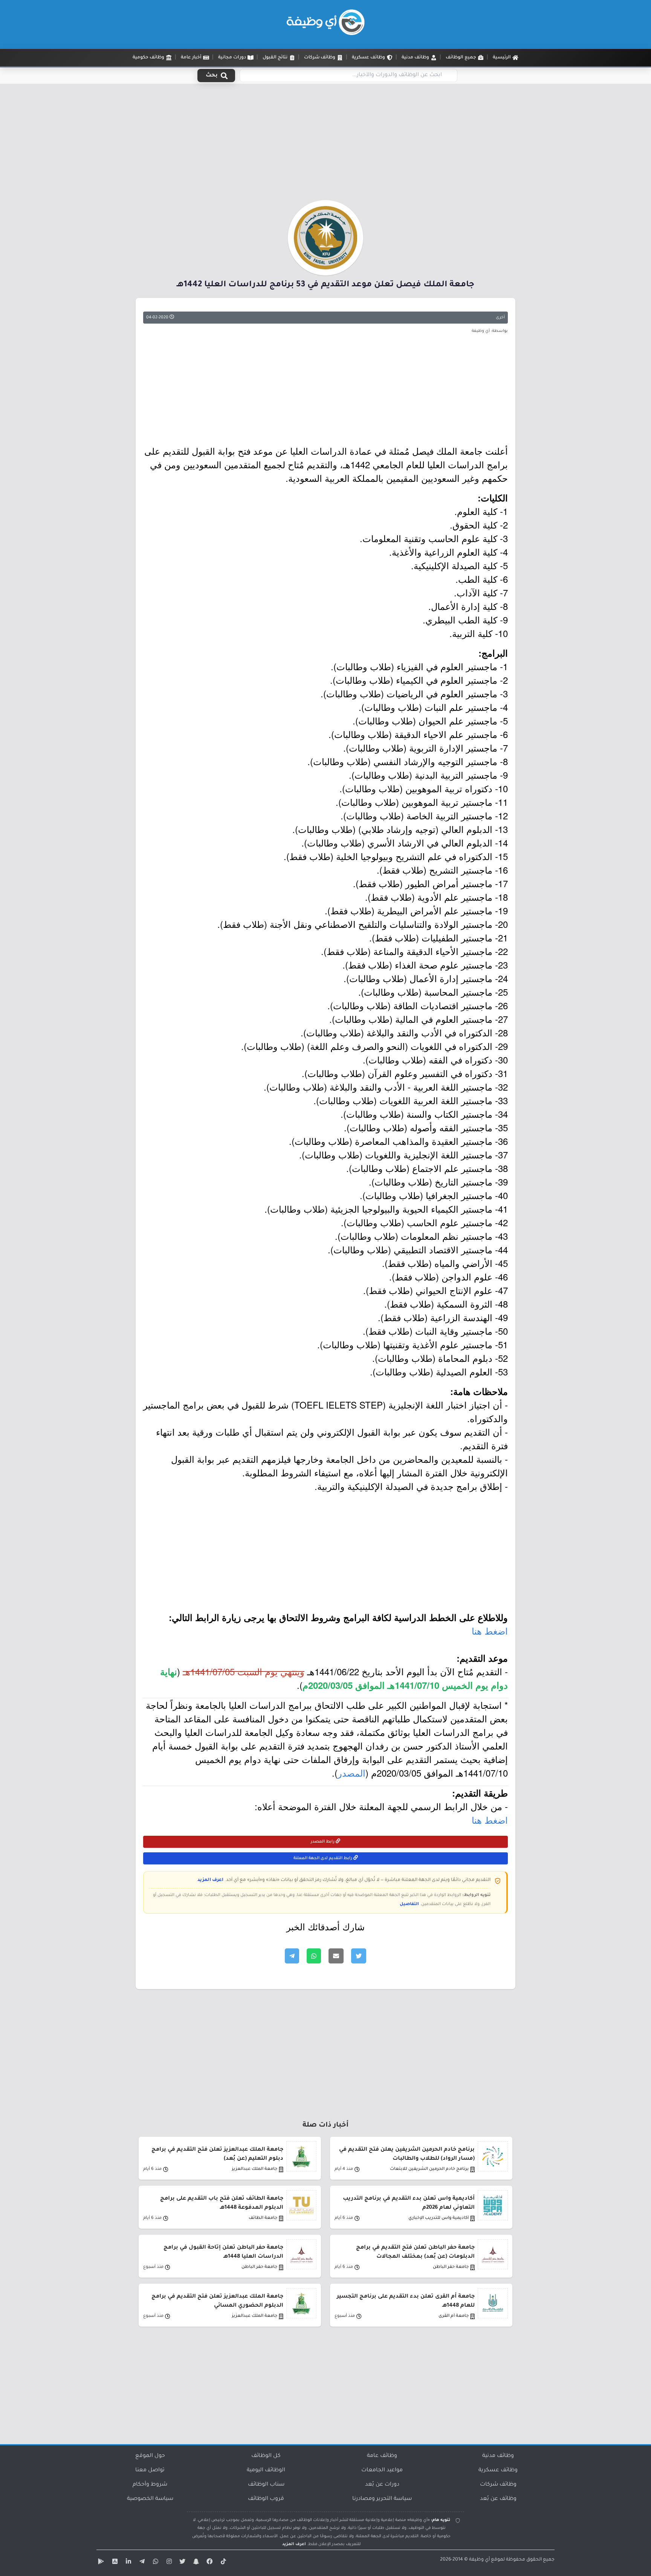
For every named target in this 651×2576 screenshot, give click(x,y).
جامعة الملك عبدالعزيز (254, 2169)
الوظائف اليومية (266, 2471)
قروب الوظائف (266, 2499)
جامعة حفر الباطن (451, 2267)
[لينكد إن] (127, 2563)
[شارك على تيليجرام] (292, 1956)
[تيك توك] (222, 2563)
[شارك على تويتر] (359, 1956)
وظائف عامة (382, 2456)
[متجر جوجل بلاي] (100, 2563)
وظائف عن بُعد (498, 2499)
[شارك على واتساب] (314, 1956)
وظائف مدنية (498, 2456)
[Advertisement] (325, 144)
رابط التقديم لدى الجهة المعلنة (323, 1858)
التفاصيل (409, 1904)
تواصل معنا (150, 2471)
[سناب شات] (195, 2563)
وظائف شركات (498, 2485)
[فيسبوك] (209, 2563)
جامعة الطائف (263, 2218)
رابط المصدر (323, 1842)
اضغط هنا (490, 1631)
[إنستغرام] (168, 2563)
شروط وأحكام (150, 2485)
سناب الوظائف (266, 2485)
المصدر (351, 1773)
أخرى (500, 318)
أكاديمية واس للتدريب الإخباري (439, 2218)
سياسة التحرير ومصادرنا (382, 2499)
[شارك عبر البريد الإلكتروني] (336, 1956)
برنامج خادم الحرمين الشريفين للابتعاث (429, 2169)
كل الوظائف (266, 2456)
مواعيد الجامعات (382, 2471)
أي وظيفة (479, 2560)
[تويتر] (182, 2563)
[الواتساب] (154, 2563)
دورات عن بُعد (382, 2485)
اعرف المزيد (210, 1880)
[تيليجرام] (141, 2563)
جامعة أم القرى (454, 2316)
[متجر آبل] (114, 2563)
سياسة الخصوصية (150, 2499)
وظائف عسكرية (498, 2471)
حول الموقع (150, 2456)
